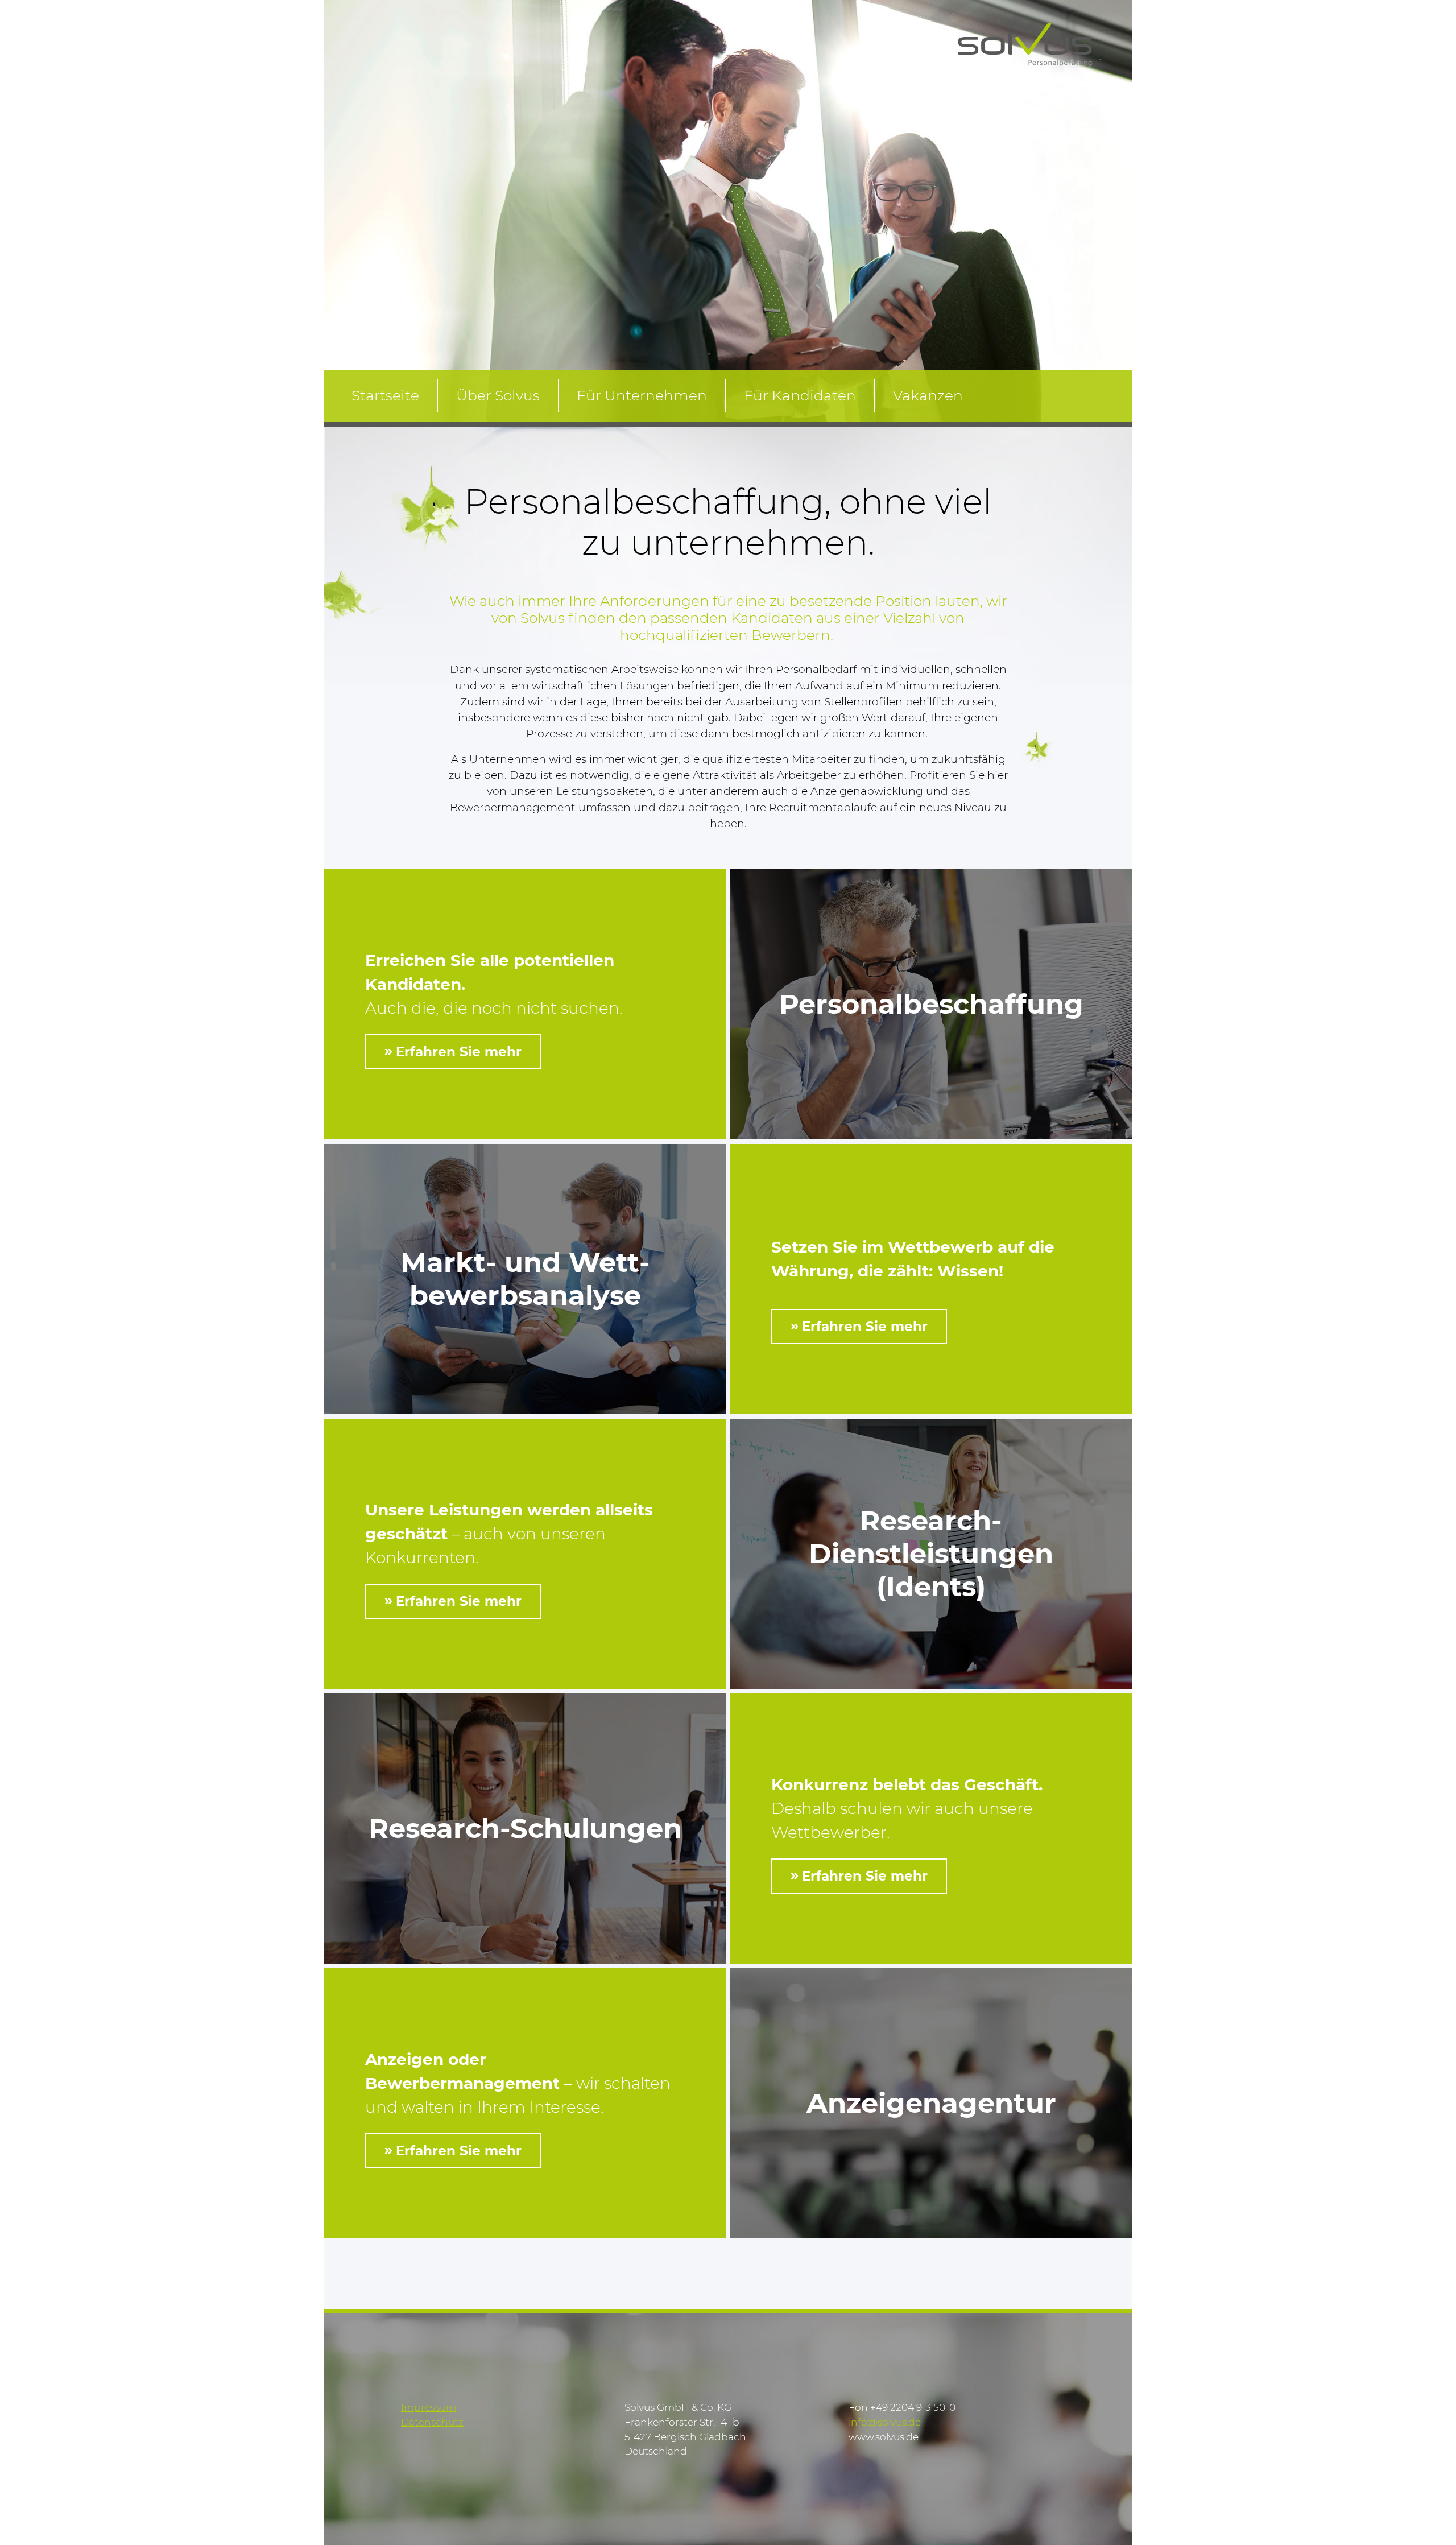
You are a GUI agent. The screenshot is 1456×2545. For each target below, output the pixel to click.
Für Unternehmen (642, 395)
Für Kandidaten (800, 395)
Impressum (429, 2407)
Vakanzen (928, 395)
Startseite (385, 395)
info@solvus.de (885, 2422)
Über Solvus (498, 395)
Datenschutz (432, 2422)
